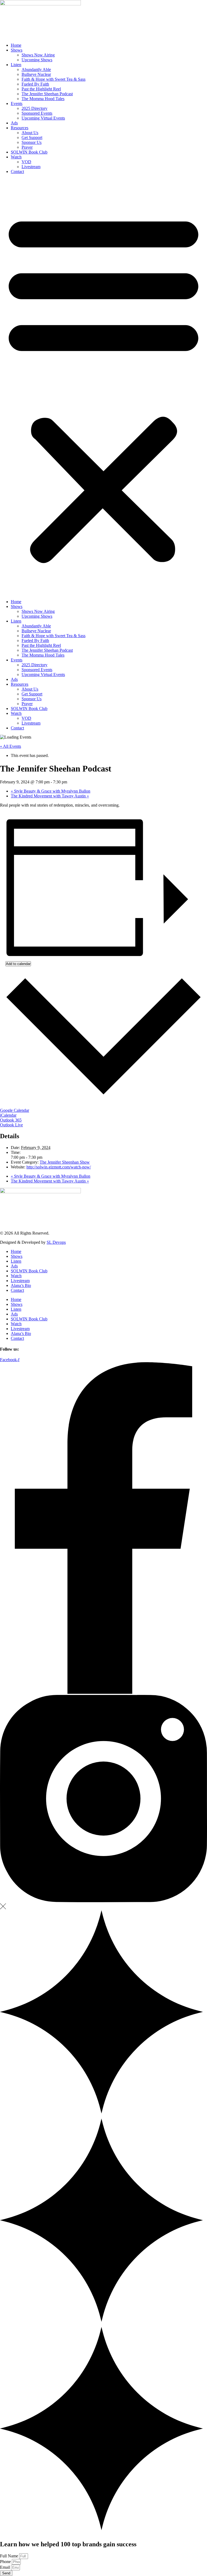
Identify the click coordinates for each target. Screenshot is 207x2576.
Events (17, 103)
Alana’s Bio (21, 1285)
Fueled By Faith (35, 84)
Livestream (31, 167)
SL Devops (56, 1242)
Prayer (27, 147)
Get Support (32, 137)
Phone (6, 2562)
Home (16, 45)
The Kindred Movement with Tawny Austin (50, 796)
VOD (26, 162)
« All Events (11, 746)
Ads (14, 123)
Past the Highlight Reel (41, 89)
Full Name (10, 2556)
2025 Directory (34, 108)
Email (6, 2567)
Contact (17, 171)
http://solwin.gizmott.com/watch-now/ (59, 1167)
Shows (17, 50)
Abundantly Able (36, 69)
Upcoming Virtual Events (43, 118)
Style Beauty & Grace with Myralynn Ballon (51, 791)
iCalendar (8, 1115)
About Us (30, 133)
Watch (16, 157)
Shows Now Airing (38, 55)
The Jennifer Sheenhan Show (65, 1162)
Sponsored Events (37, 113)
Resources (20, 128)
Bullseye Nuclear (36, 74)
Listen (16, 65)
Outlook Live (11, 1125)
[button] (103, 387)
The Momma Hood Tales (43, 99)
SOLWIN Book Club (29, 152)
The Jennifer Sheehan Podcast (47, 94)
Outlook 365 (11, 1120)
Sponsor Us (32, 142)
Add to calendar (18, 964)
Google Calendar (15, 1110)
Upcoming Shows (37, 60)
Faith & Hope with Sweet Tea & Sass (54, 79)
